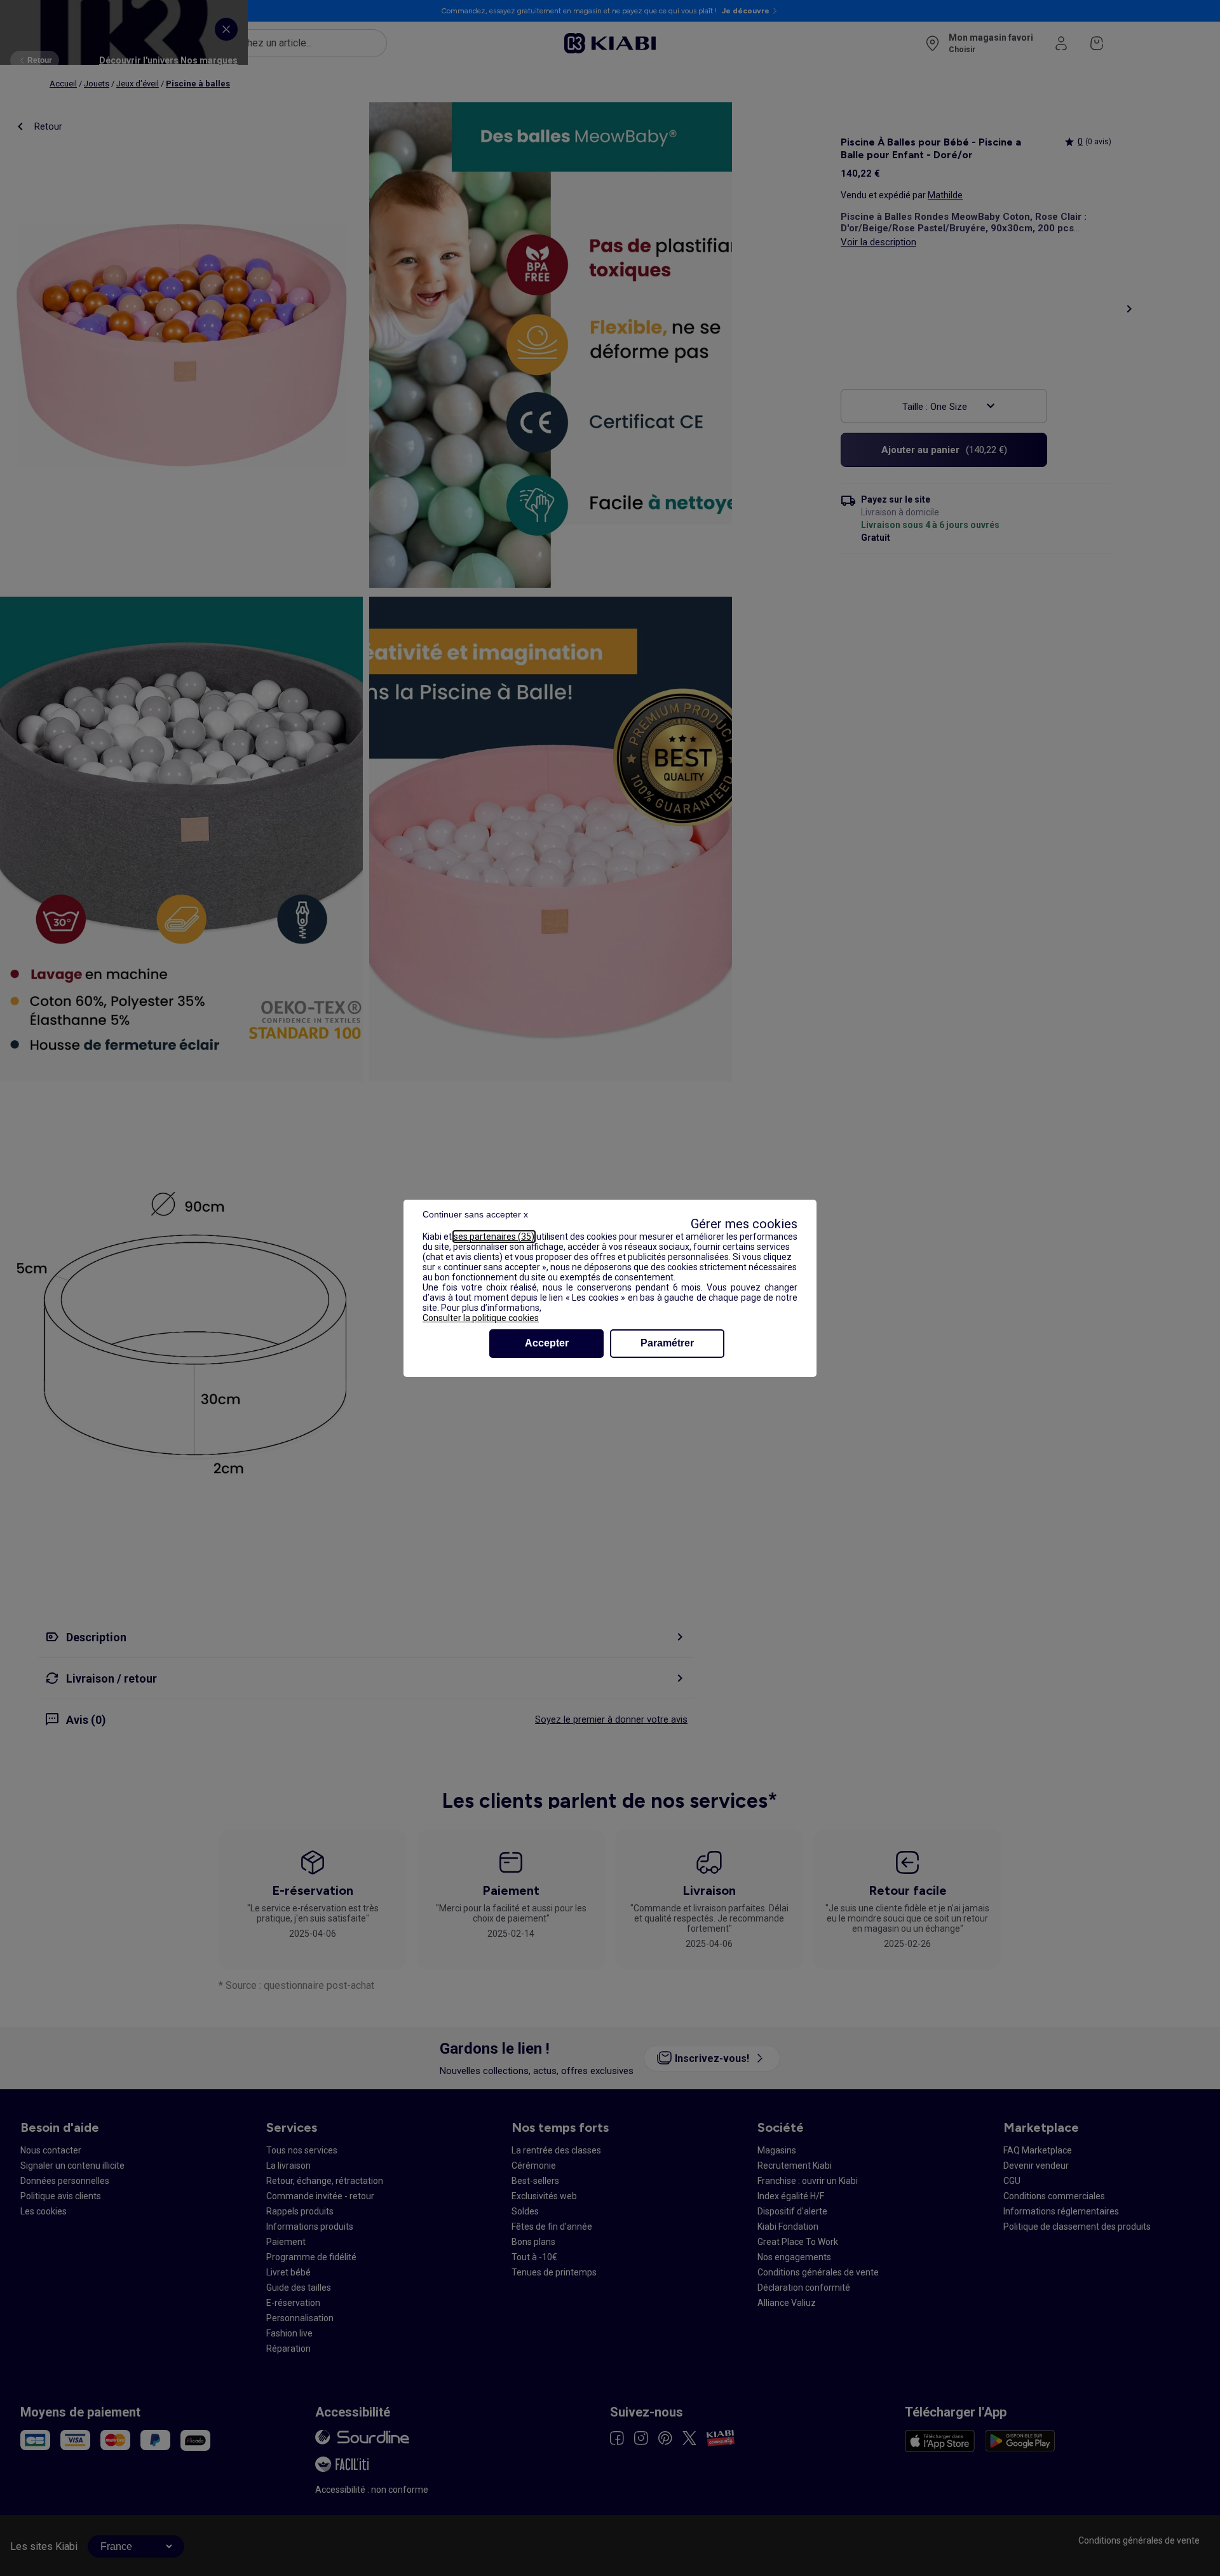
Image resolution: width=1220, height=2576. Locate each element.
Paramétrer (667, 1343)
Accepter (547, 1343)
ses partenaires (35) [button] (494, 1237)
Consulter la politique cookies (481, 1318)
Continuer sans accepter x (475, 1214)
